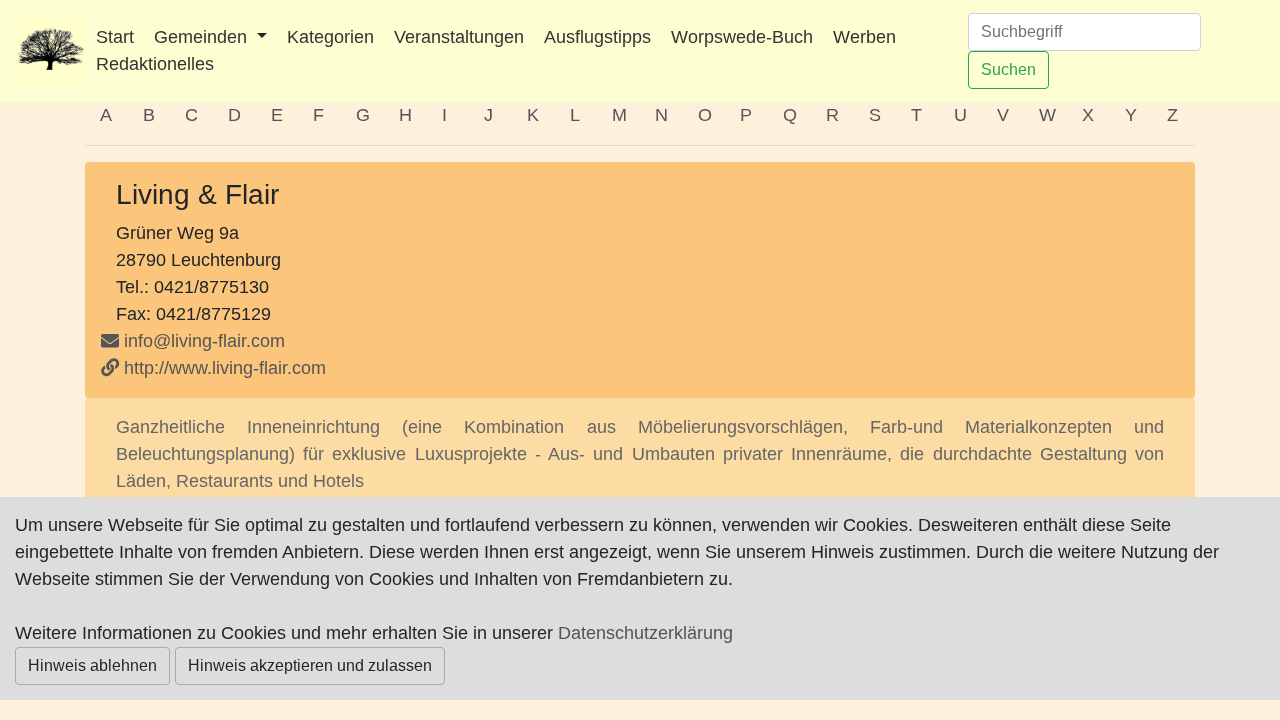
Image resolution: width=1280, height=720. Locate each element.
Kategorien (330, 37)
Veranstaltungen (459, 37)
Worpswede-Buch (742, 37)
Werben (864, 37)
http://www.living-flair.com (225, 368)
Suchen (1008, 69)
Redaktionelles (155, 64)
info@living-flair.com (204, 341)
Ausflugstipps (597, 37)
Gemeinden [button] (203, 37)
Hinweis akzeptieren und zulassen (310, 665)
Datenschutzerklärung (645, 633)
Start (115, 37)
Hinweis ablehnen (92, 665)
